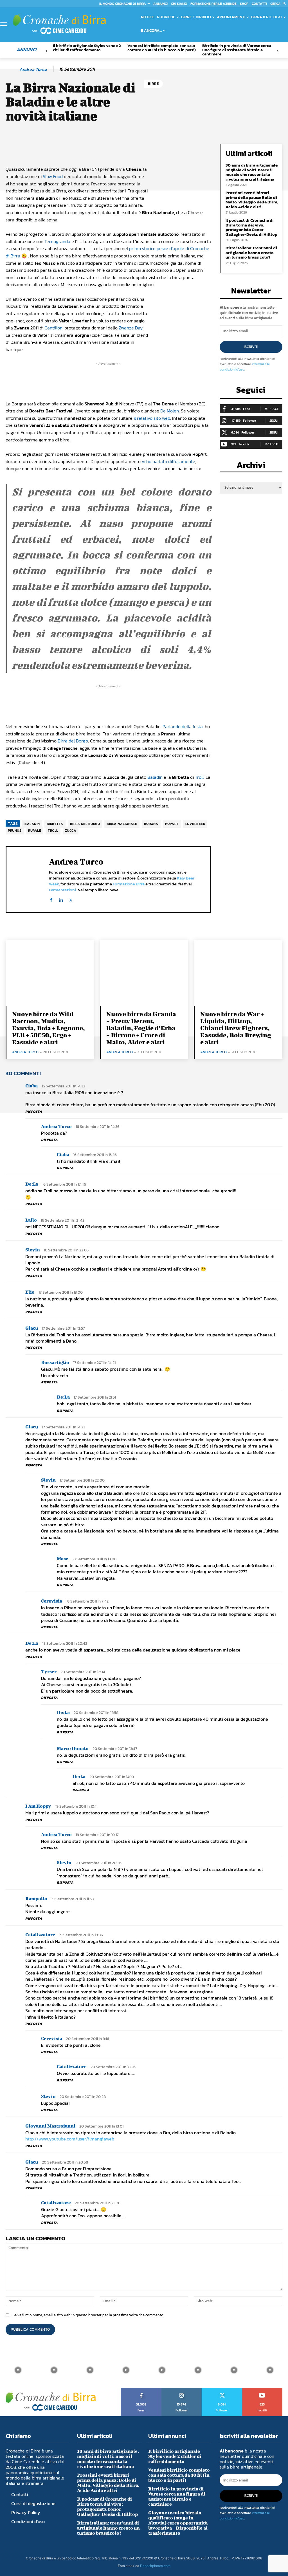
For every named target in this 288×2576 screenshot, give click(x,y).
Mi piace (272, 409)
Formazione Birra (129, 884)
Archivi (251, 467)
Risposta (34, 1112)
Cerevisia (52, 1601)
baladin (32, 824)
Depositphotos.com (155, 2566)
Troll (199, 777)
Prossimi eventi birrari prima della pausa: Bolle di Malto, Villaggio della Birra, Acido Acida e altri (252, 200)
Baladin (155, 777)
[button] (279, 4)
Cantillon (53, 328)
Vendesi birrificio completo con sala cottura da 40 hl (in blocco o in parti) (162, 48)
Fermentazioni (62, 890)
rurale (35, 831)
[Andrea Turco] (12, 69)
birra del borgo (85, 824)
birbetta (55, 824)
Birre (153, 84)
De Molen (170, 411)
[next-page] (278, 51)
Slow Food (53, 176)
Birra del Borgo (73, 741)
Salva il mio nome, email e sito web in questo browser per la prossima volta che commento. (88, 2315)
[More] (197, 150)
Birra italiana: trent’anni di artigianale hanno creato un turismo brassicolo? (251, 252)
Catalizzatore (40, 1934)
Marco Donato (73, 1748)
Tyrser (49, 1671)
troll (53, 831)
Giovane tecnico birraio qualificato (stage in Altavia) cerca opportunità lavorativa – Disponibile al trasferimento (178, 2523)
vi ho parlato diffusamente (168, 461)
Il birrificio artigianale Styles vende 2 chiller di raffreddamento (87, 48)
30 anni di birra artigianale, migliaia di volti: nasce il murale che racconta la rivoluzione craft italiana (252, 172)
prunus (15, 831)
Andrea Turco (33, 69)
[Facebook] (51, 899)
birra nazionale (122, 824)
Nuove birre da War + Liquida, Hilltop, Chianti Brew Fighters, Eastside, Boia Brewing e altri (236, 1028)
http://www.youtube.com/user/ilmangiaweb (70, 2139)
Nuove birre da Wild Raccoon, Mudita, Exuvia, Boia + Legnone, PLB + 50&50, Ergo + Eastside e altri (49, 1028)
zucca (71, 831)
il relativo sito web (152, 418)
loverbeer (195, 824)
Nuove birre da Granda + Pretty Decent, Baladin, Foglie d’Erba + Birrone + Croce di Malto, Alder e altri (141, 1028)
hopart (172, 824)
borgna (151, 824)
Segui (274, 420)
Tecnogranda (57, 241)
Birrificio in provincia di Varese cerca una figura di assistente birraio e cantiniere (237, 50)
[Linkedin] (61, 899)
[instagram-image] (18, 2370)
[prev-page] (47, 51)
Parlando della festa (183, 726)
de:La (32, 1184)
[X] (71, 899)
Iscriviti (251, 347)
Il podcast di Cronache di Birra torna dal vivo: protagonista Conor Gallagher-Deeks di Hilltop (251, 227)
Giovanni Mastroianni (50, 2126)
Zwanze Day (131, 328)
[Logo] (59, 24)
